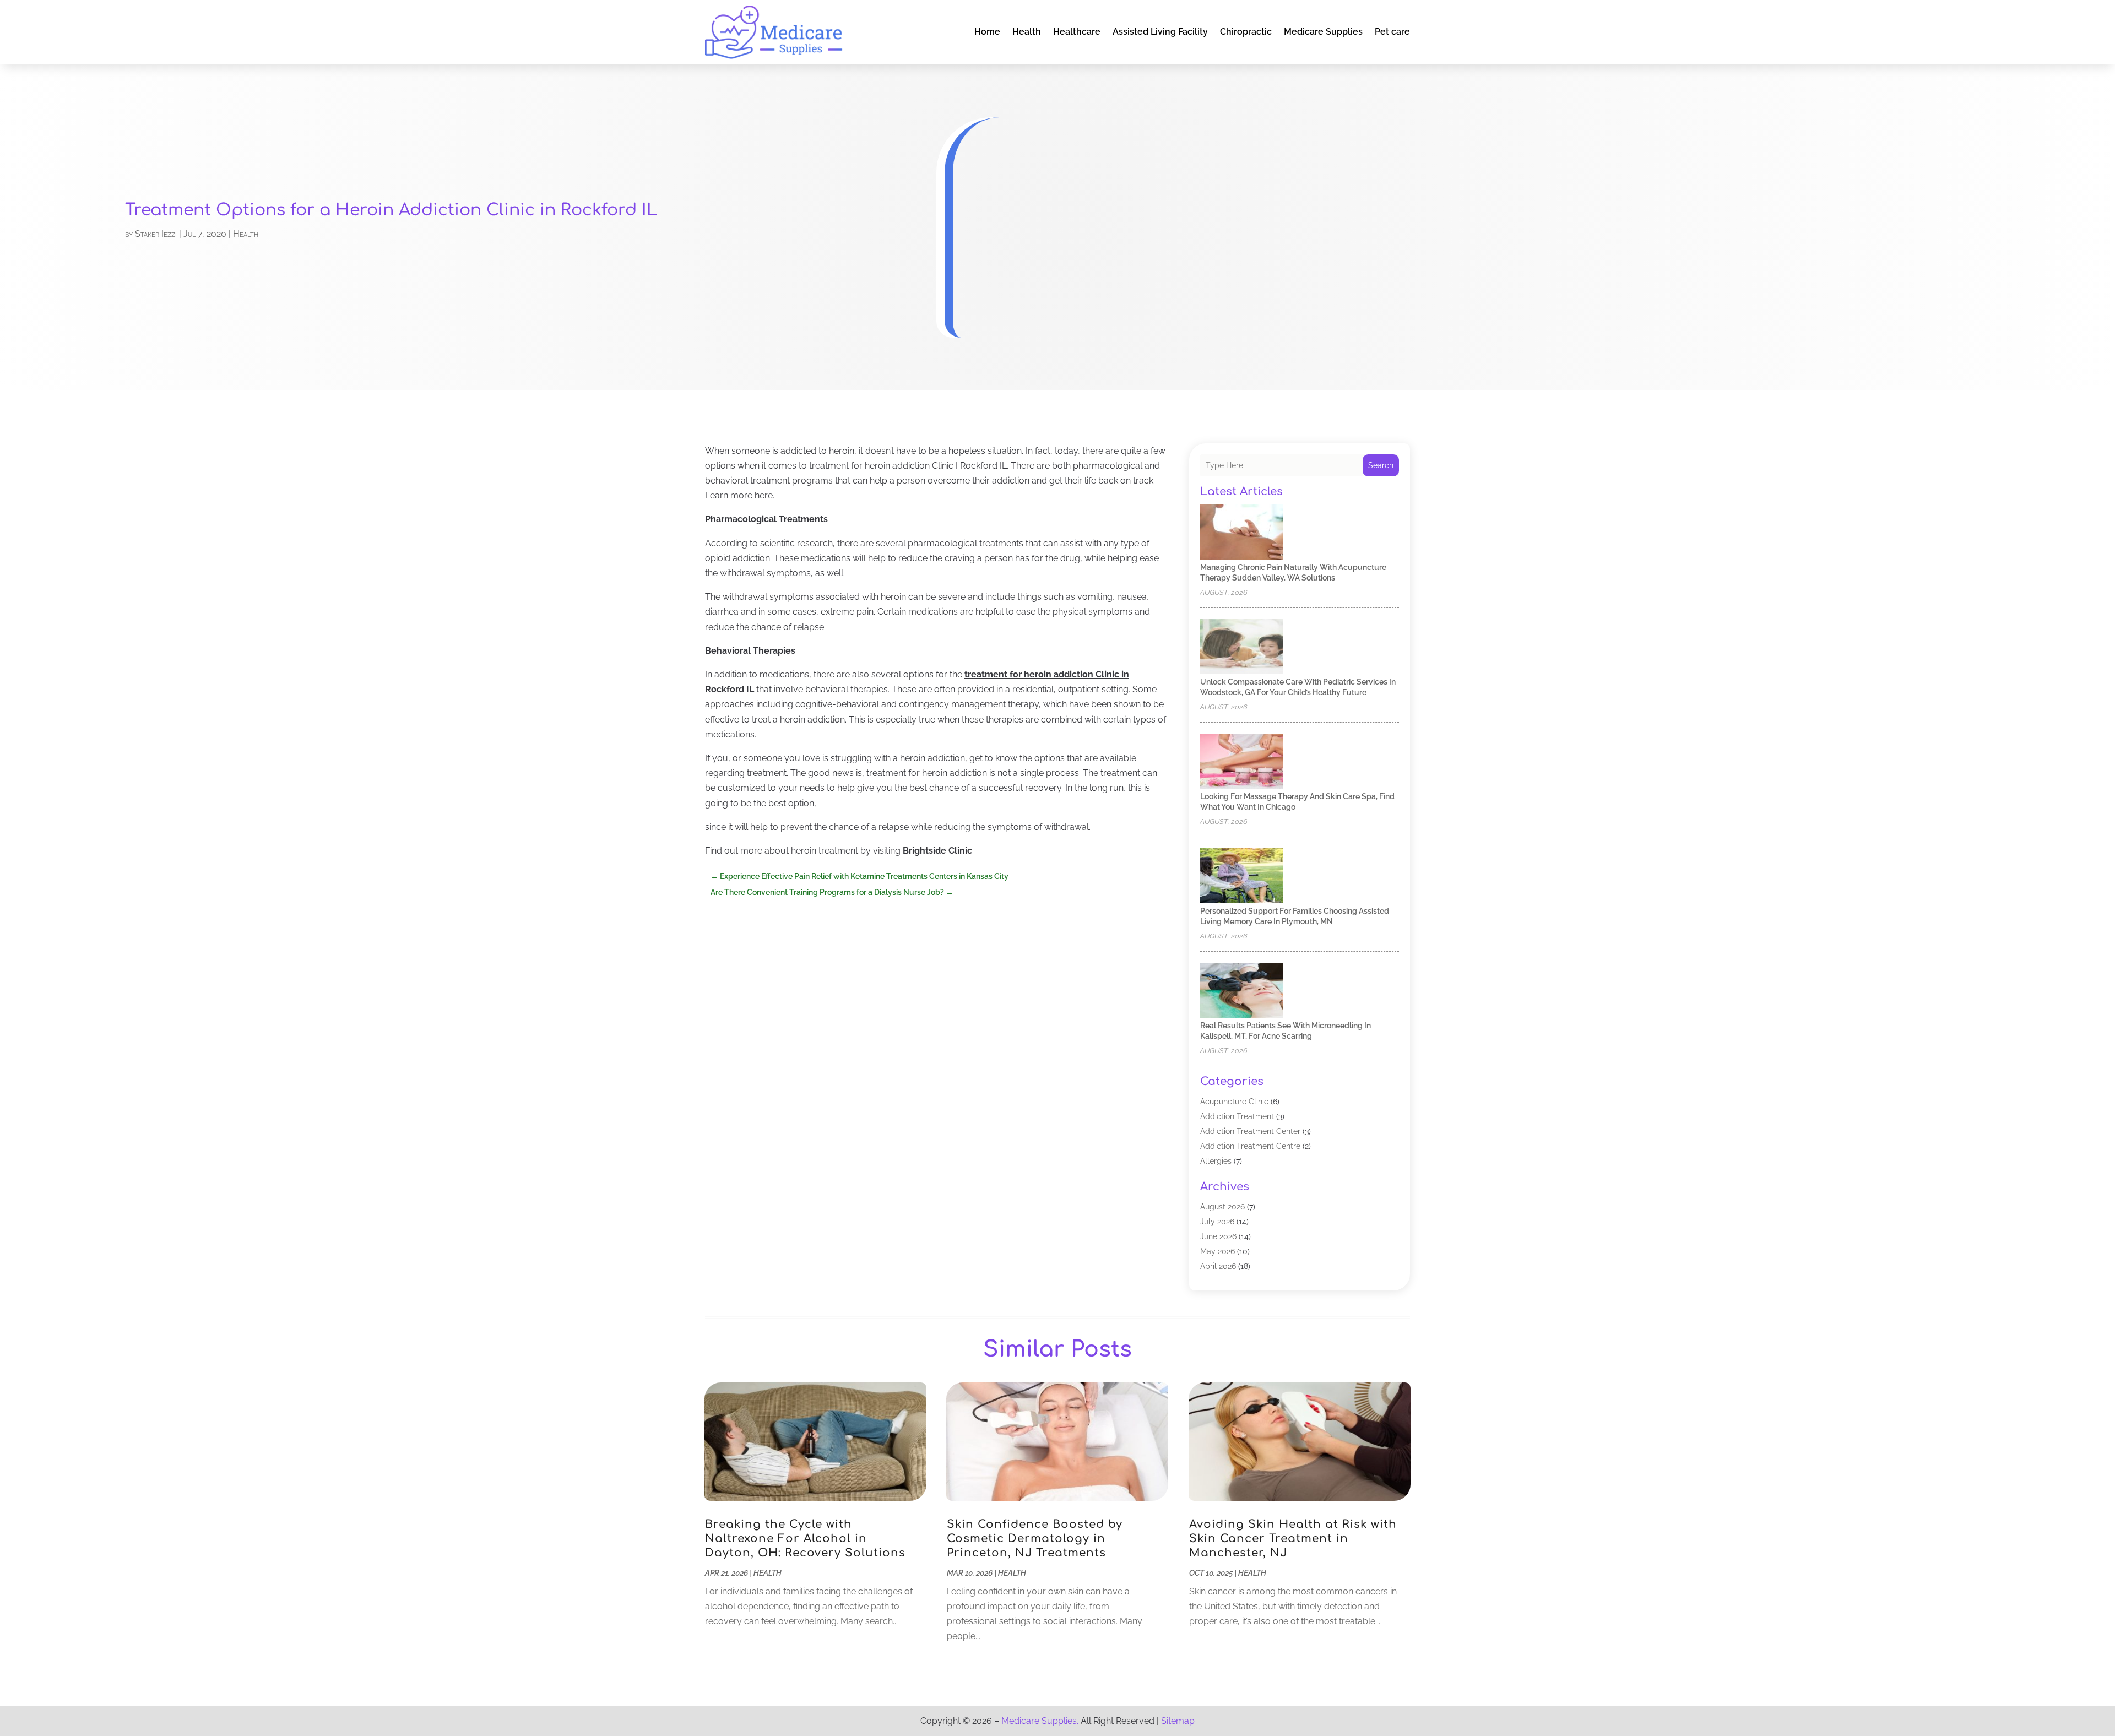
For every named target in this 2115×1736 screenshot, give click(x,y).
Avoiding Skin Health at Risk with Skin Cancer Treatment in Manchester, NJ (1293, 1539)
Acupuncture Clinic (1234, 1102)
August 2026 (1222, 1207)
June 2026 (1218, 1236)
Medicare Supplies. (1040, 1721)
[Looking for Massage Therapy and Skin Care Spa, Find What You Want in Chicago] (1241, 762)
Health (1027, 32)
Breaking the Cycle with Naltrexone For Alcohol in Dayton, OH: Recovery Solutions (805, 1539)
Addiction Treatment (1237, 1116)
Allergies (1216, 1161)
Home (987, 32)
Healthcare (1077, 32)
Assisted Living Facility (1160, 32)
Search (1381, 465)
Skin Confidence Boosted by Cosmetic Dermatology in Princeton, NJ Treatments (1035, 1539)
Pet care (1392, 32)
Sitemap (1178, 1721)
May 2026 (1218, 1251)
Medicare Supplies (1323, 32)
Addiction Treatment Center (1250, 1131)
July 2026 (1217, 1222)
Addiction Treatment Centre (1250, 1146)
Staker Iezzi (156, 234)
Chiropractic (1246, 32)
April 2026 (1218, 1266)
